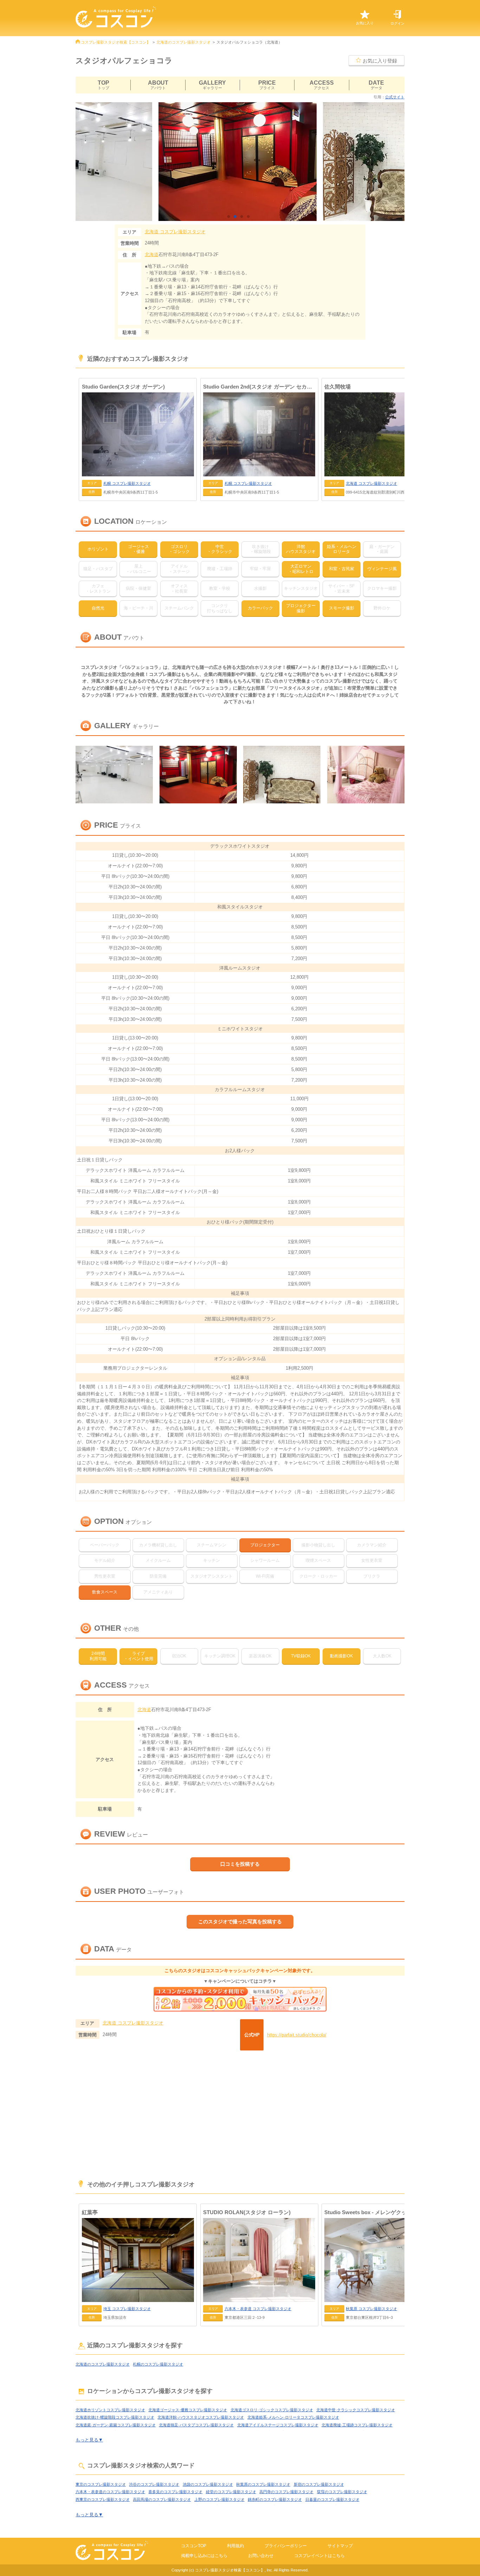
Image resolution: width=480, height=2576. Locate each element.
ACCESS (322, 85)
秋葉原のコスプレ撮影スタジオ (263, 2484)
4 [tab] (250, 217)
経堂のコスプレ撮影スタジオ (231, 2492)
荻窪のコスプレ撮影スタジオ (342, 2492)
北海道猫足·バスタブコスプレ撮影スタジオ (196, 2425)
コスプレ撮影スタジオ (175, 232)
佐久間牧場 (338, 387)
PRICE (267, 85)
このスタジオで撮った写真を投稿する (240, 1922)
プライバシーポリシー (286, 2546)
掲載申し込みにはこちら (204, 2556)
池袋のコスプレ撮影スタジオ (208, 2484)
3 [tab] (243, 217)
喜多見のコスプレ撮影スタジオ (175, 2492)
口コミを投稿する (240, 1864)
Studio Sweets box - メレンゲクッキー (371, 2212)
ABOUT (158, 85)
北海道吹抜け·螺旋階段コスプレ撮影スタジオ (115, 2417)
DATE (376, 85)
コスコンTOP (194, 2546)
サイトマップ (340, 2546)
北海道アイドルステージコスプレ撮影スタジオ (278, 2425)
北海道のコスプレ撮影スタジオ (183, 42)
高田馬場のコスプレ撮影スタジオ (162, 2499)
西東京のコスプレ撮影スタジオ (103, 2499)
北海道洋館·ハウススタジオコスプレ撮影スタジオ (201, 2417)
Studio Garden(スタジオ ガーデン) (123, 387)
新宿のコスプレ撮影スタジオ (319, 2484)
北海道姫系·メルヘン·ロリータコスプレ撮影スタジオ (293, 2417)
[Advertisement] (240, 2116)
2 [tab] (237, 217)
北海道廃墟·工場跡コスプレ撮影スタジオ (357, 2425)
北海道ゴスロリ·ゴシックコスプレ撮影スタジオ (272, 2410)
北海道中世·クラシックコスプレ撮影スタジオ (356, 2410)
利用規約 (235, 2546)
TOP (103, 85)
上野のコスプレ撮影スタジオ (219, 2499)
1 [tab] (230, 217)
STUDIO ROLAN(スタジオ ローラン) (247, 2212)
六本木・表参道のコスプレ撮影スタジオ (110, 2492)
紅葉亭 (90, 2212)
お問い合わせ (261, 2556)
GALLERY (212, 85)
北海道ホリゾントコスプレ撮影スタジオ (110, 2410)
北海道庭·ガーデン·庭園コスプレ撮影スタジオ (116, 2425)
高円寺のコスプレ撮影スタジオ (286, 2492)
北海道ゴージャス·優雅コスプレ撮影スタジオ (188, 2410)
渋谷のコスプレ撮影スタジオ (154, 2484)
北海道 (152, 255)
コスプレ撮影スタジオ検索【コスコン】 (116, 42)
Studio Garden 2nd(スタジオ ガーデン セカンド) (259, 387)
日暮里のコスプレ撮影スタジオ (332, 2499)
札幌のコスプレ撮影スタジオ (158, 2364)
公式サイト (395, 97)
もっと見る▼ (89, 2440)
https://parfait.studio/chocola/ (297, 2035)
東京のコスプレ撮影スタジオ (101, 2484)
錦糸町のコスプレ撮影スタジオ (275, 2499)
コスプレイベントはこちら (319, 2556)
